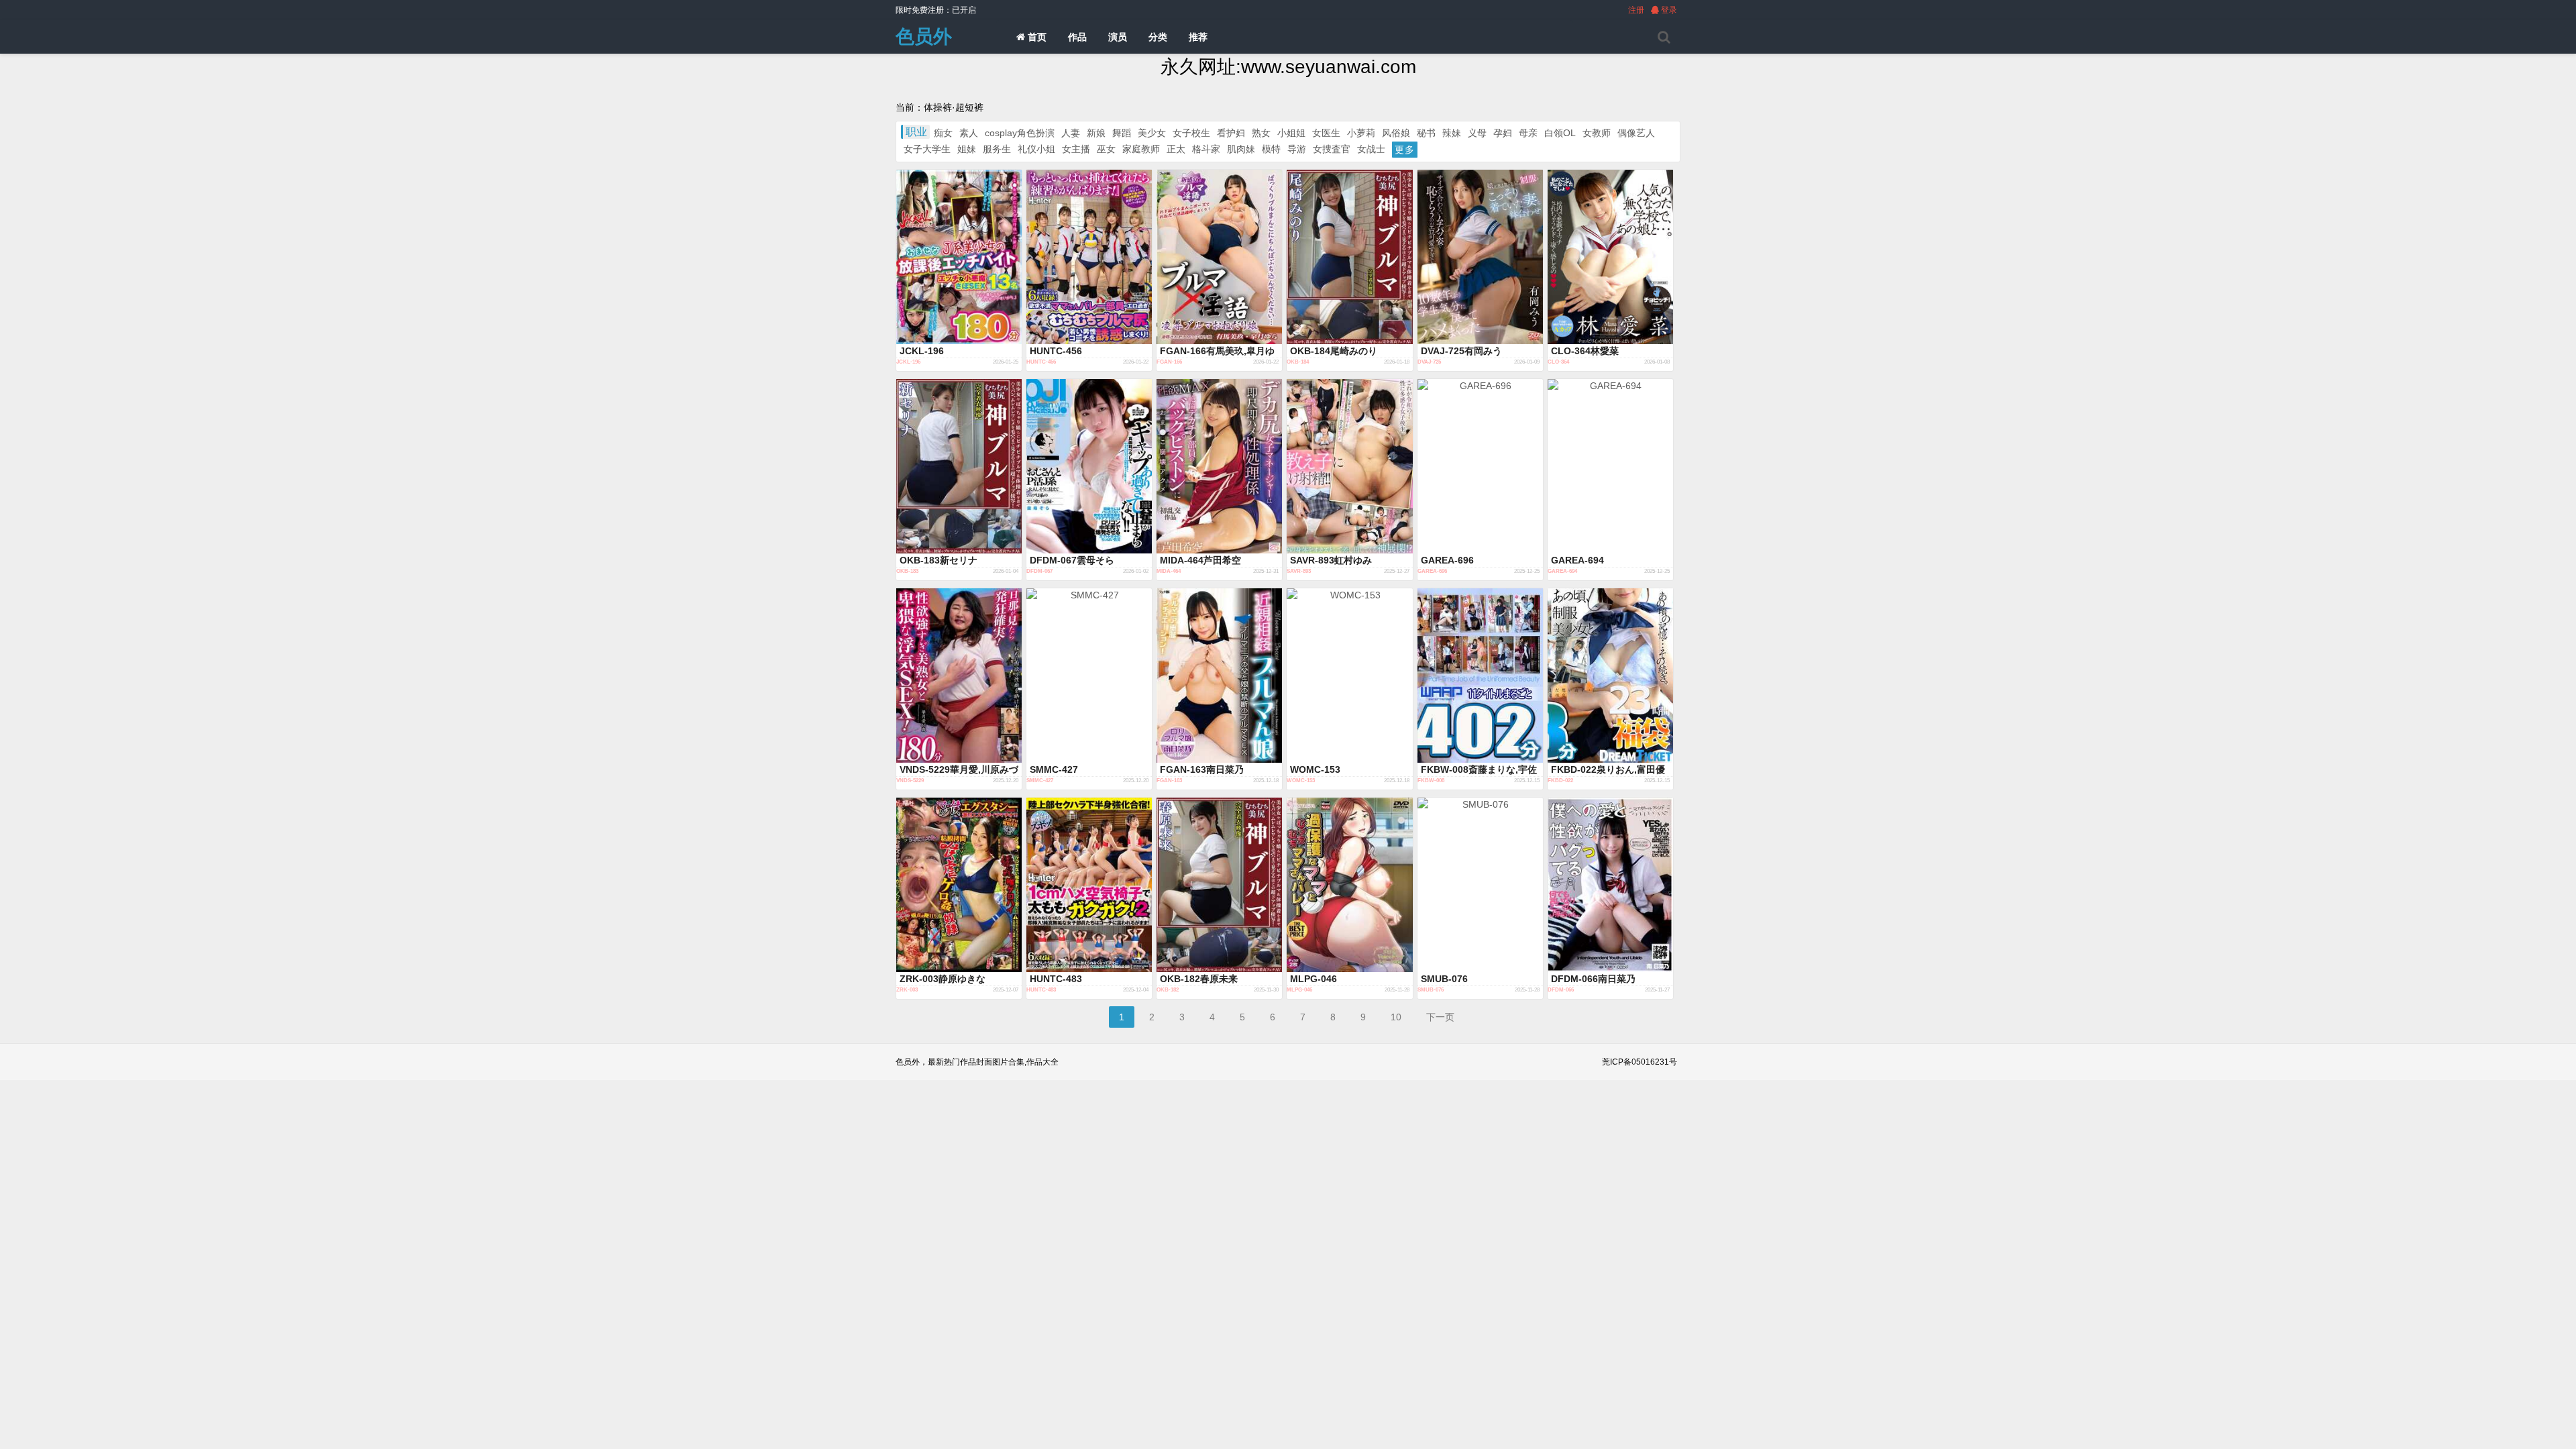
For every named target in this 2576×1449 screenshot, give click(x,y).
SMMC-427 (1054, 769)
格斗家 (1206, 149)
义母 (1477, 133)
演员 (1118, 37)
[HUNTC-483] (1089, 885)
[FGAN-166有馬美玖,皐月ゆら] (1219, 257)
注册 (1636, 10)
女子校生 (1191, 133)
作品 (1077, 37)
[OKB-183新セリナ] (959, 466)
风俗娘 (1396, 133)
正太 (1176, 149)
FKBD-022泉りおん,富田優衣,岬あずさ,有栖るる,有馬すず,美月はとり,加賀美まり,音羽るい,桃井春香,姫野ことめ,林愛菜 (1608, 770)
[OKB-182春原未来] (1219, 885)
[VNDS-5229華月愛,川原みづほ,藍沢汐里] (959, 676)
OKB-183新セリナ (938, 560)
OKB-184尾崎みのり (1334, 351)
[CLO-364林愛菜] (1610, 257)
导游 (1297, 149)
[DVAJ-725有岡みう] (1480, 257)
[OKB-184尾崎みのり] (1349, 257)
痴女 (943, 133)
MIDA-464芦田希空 (1200, 560)
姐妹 (967, 149)
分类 (1158, 37)
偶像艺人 (1636, 133)
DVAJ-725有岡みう (1461, 351)
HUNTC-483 (1056, 979)
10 (1396, 1017)
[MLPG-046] (1349, 885)
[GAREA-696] (1480, 466)
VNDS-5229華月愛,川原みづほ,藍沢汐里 (959, 770)
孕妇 (1503, 133)
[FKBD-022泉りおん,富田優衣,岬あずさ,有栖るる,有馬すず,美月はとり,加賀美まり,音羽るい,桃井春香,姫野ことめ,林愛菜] (1610, 676)
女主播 (1076, 149)
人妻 (1071, 133)
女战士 (1371, 149)
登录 (1668, 10)
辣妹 (1452, 133)
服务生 (997, 149)
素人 (969, 133)
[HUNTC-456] (1089, 257)
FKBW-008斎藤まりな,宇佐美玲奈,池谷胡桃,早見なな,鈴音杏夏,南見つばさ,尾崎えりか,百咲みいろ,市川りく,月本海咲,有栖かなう (1480, 770)
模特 (1271, 149)
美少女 (1152, 133)
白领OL (1560, 133)
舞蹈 (1122, 133)
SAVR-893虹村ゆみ (1331, 560)
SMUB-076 (1444, 979)
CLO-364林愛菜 (1585, 351)
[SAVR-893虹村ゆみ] (1349, 466)
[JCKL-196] (959, 257)
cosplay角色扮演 (1020, 133)
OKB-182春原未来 (1199, 979)
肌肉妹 (1241, 149)
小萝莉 (1361, 133)
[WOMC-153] (1349, 676)
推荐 (1198, 37)
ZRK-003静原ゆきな (943, 979)
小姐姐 (1291, 133)
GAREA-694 (1577, 560)
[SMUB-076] (1480, 885)
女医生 (1326, 133)
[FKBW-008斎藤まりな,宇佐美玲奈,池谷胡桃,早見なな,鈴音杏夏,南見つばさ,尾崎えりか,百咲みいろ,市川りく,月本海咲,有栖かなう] (1480, 676)
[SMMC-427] (1089, 676)
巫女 (1106, 149)
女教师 (1597, 133)
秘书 (1426, 133)
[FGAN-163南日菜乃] (1219, 676)
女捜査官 (1332, 149)
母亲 (1528, 133)
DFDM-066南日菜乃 (1593, 979)
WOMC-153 (1315, 769)
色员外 (924, 37)
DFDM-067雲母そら (1072, 560)
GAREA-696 (1447, 560)
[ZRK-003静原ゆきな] (959, 885)
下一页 (1440, 1017)
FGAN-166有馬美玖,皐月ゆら (1217, 352)
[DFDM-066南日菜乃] (1610, 885)
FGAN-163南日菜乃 (1202, 769)
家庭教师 (1141, 149)
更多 (1405, 150)
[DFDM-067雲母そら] (1089, 466)
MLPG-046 (1313, 979)
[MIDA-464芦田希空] (1219, 466)
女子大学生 (927, 149)
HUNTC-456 (1056, 351)
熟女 (1261, 133)
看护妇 (1231, 133)
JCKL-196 (922, 351)
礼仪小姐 (1036, 149)
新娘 (1096, 133)
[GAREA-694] (1610, 466)
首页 (1036, 37)
